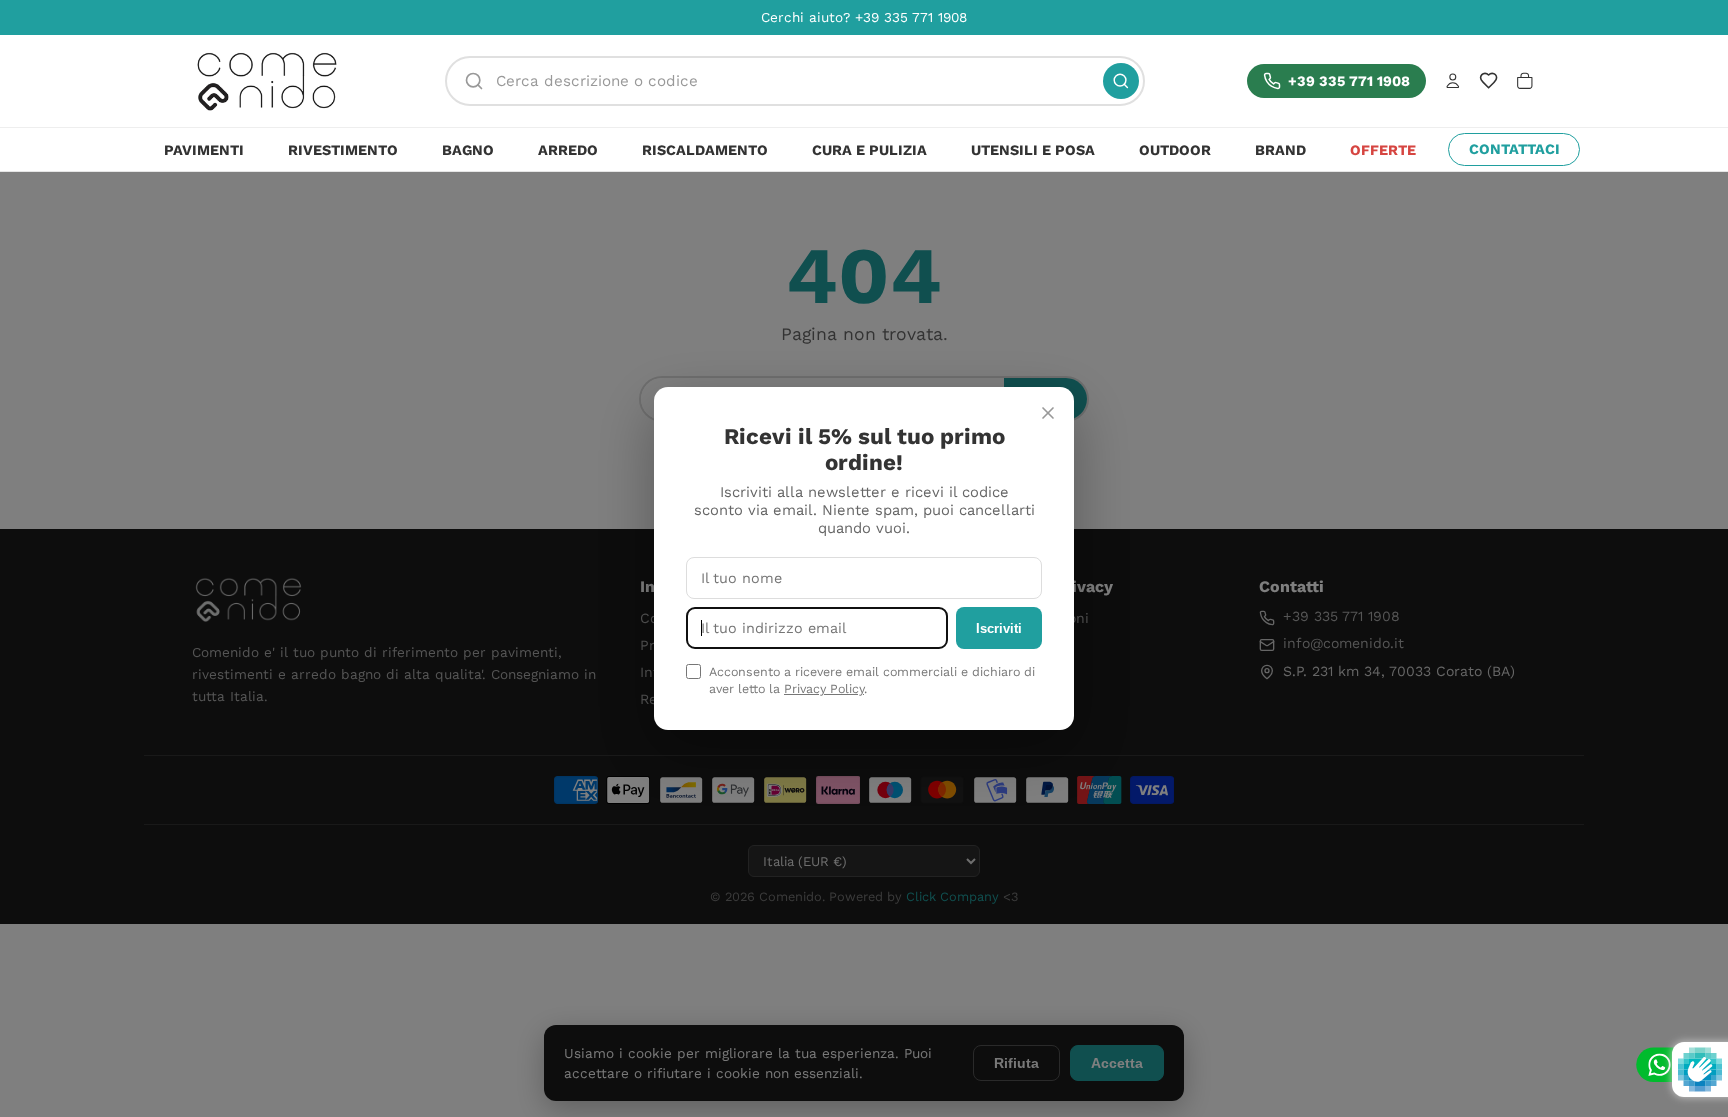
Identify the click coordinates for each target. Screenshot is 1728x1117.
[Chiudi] (1048, 413)
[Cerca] (1121, 81)
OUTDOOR (1175, 150)
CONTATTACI (1514, 149)
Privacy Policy (824, 688)
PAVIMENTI (204, 150)
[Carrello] (1525, 81)
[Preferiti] (1488, 80)
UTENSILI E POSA (1033, 150)
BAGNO (468, 150)
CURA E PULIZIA (869, 150)
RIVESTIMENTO (343, 150)
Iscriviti (999, 628)
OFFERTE (1383, 150)
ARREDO (568, 150)
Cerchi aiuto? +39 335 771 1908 (864, 17)
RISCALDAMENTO (705, 150)
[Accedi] (1453, 81)
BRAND (1280, 150)
